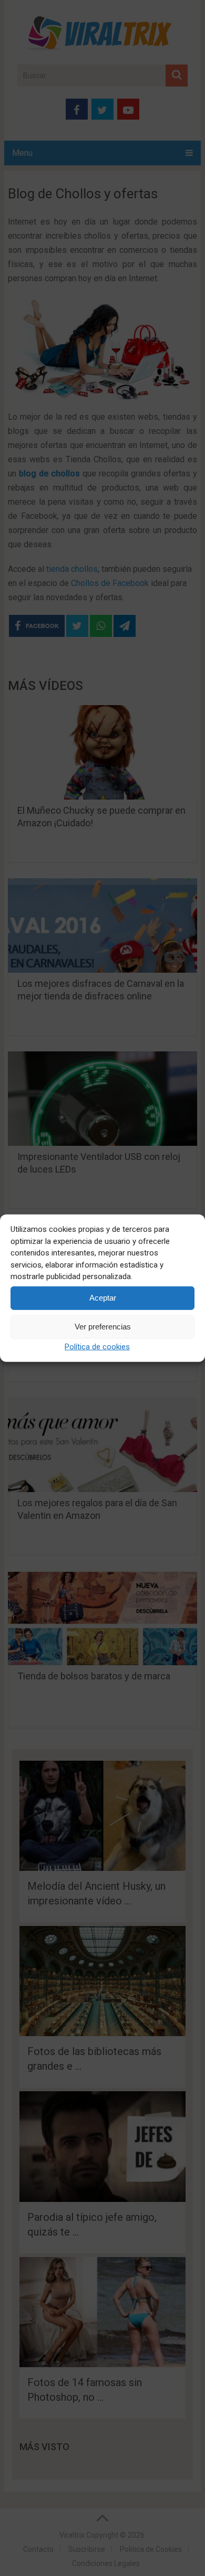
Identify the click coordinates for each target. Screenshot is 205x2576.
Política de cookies (97, 1346)
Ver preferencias (103, 1327)
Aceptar (103, 1298)
